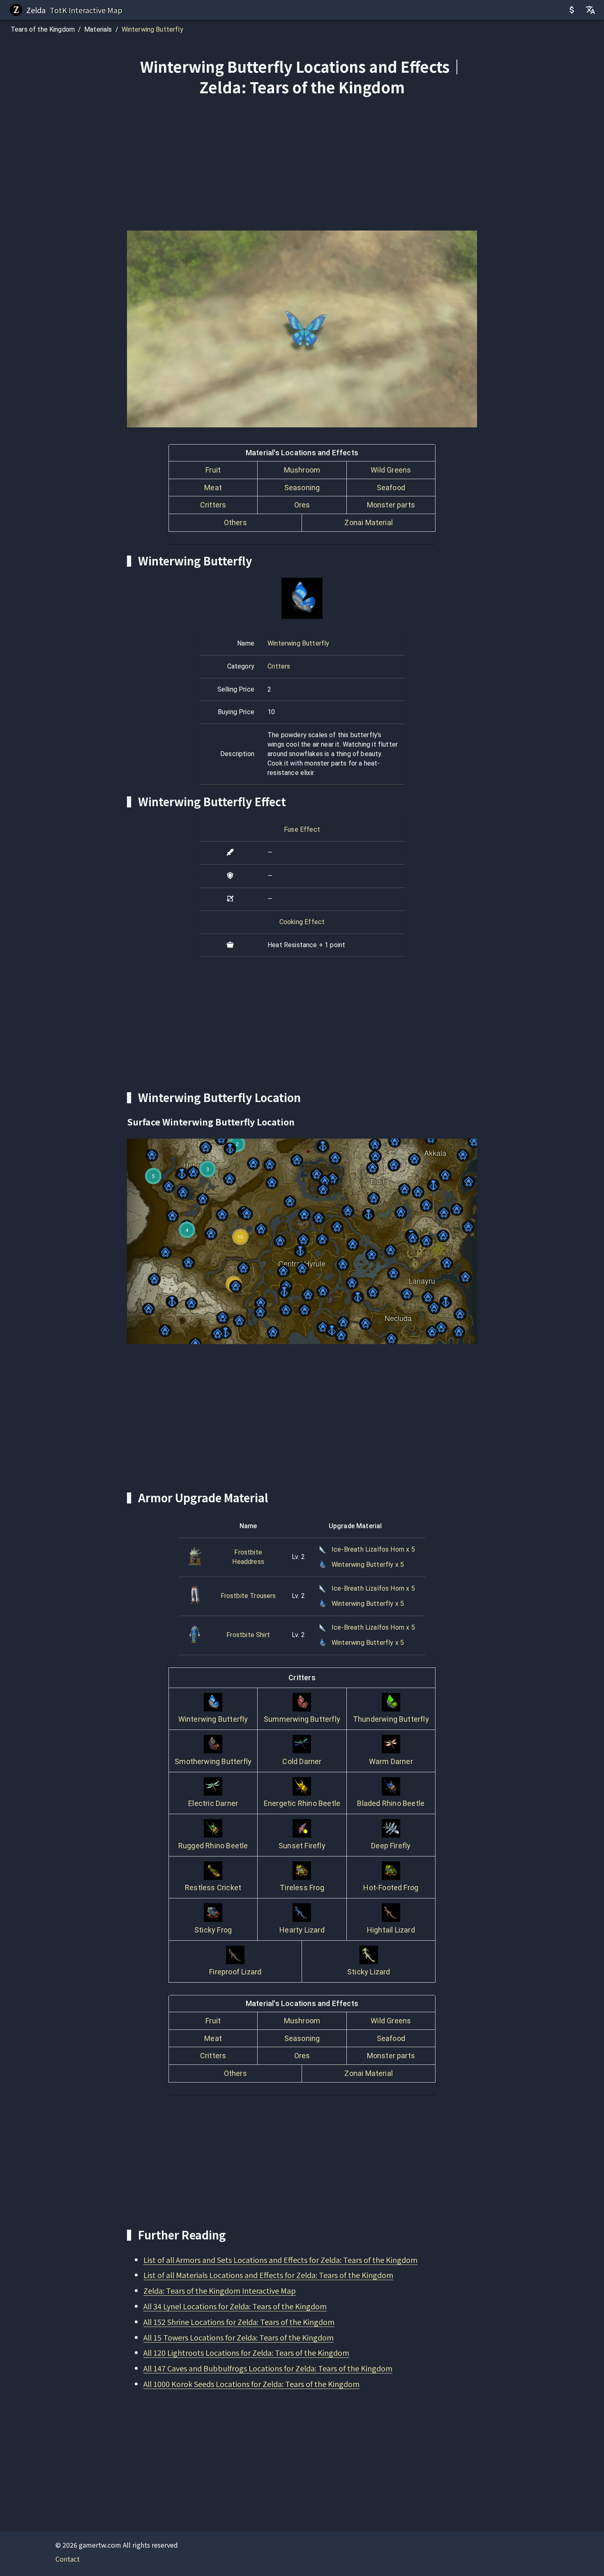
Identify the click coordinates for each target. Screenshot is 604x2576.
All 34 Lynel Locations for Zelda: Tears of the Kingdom (235, 2306)
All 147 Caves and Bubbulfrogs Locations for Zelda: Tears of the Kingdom (268, 2368)
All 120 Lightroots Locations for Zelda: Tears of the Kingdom (246, 2352)
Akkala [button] (435, 1150)
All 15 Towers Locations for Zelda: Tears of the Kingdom (239, 2337)
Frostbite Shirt (248, 1635)
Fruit (213, 470)
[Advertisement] (302, 165)
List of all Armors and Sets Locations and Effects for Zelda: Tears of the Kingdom (280, 2260)
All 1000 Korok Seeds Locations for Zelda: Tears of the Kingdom (251, 2384)
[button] (300, 1251)
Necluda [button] (398, 1315)
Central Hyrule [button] (302, 1260)
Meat (213, 488)
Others (235, 522)
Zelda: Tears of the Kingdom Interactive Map (220, 2290)
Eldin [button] (378, 1178)
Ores (302, 505)
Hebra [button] (193, 1162)
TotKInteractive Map (86, 10)
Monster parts (391, 505)
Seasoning (302, 488)
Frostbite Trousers (248, 1596)
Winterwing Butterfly (152, 29)
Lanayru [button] (422, 1278)
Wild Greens (391, 470)
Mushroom (302, 470)
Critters (213, 505)
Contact (68, 2559)
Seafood (391, 488)
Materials (98, 29)
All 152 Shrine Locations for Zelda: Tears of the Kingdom (239, 2322)
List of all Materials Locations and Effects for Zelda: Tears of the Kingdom (268, 2275)
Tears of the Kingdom (43, 29)
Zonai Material (369, 522)
